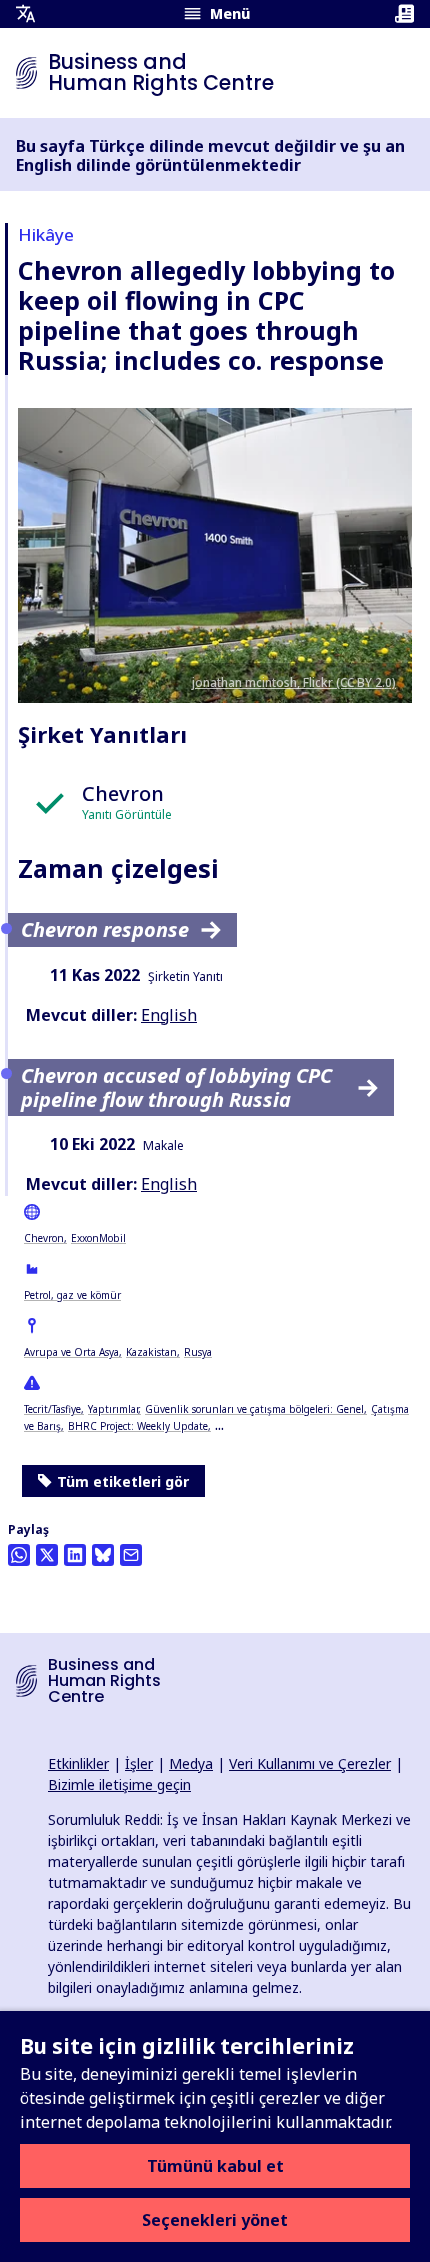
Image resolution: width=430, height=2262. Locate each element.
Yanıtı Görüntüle (127, 814)
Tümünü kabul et (215, 2166)
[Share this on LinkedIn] (75, 1555)
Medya (191, 1763)
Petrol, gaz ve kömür (72, 1295)
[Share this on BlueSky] (103, 1555)
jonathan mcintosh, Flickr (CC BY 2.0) (294, 682)
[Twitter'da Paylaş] (47, 1555)
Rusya (198, 1352)
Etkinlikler (78, 1763)
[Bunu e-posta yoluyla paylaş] (131, 1555)
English (169, 1015)
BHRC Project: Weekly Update (138, 1426)
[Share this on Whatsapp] (19, 1555)
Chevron (44, 1238)
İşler (139, 1763)
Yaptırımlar (113, 1409)
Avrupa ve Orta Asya (71, 1352)
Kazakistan (151, 1352)
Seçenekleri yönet (215, 2220)
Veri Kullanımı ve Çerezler (310, 1763)
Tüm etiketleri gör (123, 1481)
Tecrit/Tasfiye (52, 1409)
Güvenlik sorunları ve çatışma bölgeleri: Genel (254, 1409)
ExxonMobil (98, 1238)
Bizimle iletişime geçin (119, 1784)
